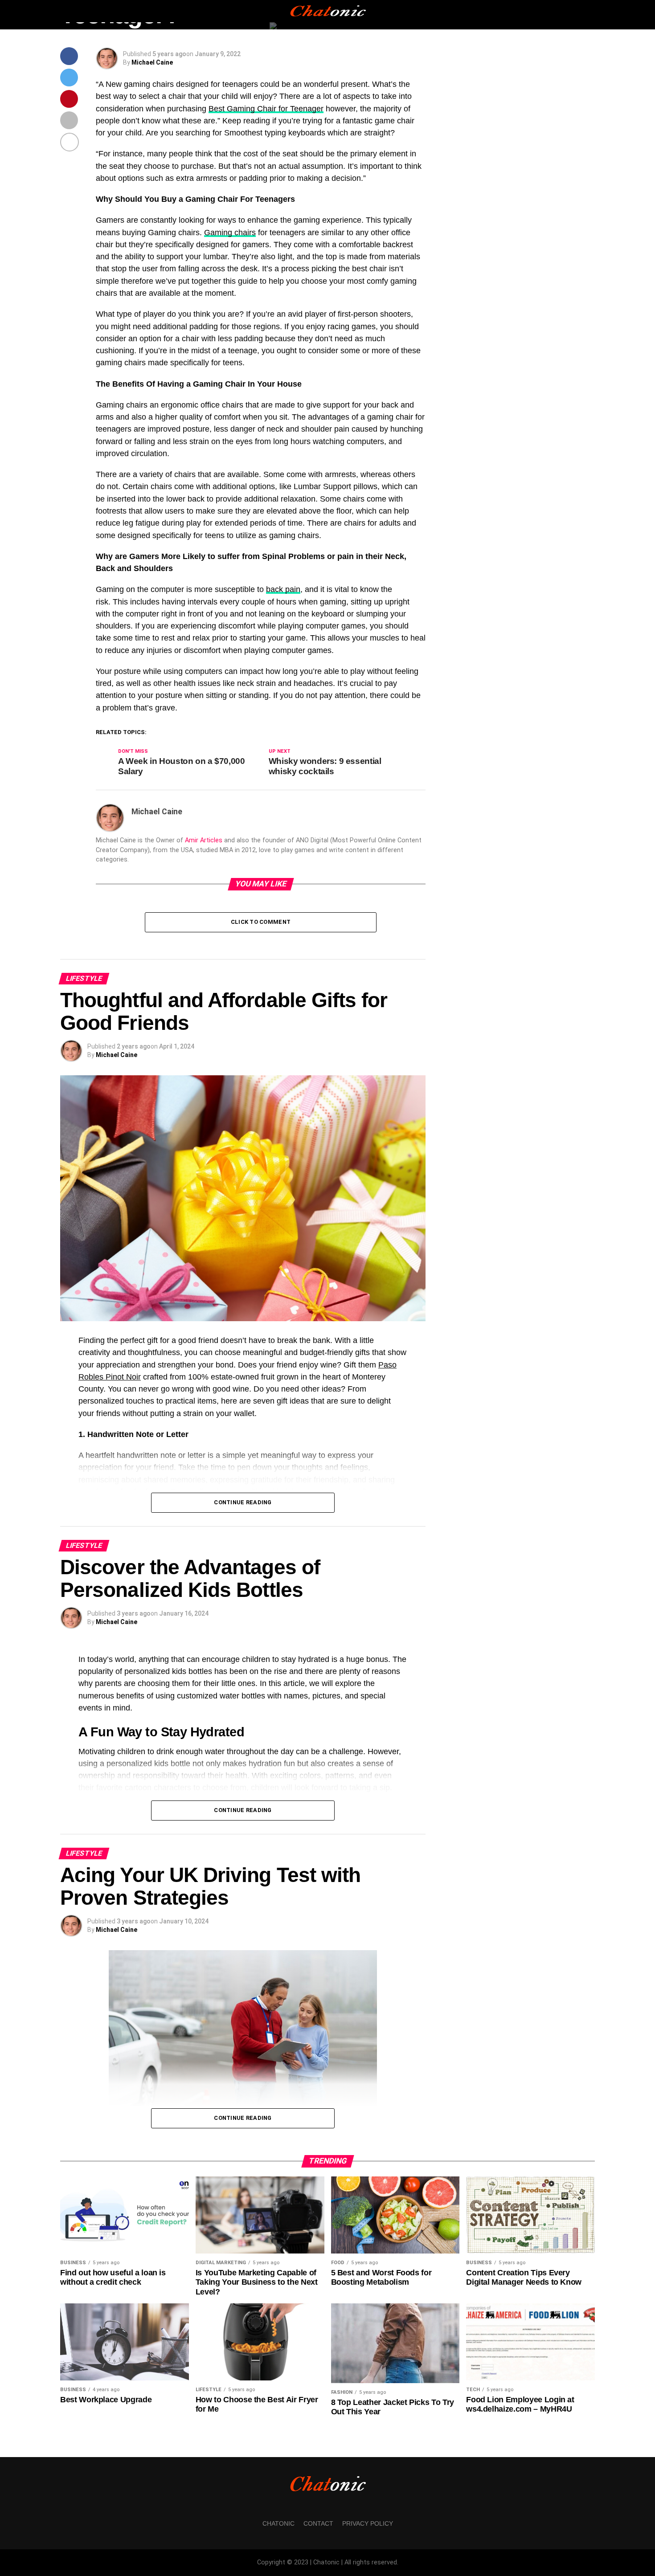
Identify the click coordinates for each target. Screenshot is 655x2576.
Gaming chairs (230, 233)
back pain (283, 589)
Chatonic (278, 2523)
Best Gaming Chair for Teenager (266, 109)
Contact (318, 2523)
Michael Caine (152, 62)
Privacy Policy (368, 2523)
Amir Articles (204, 840)
